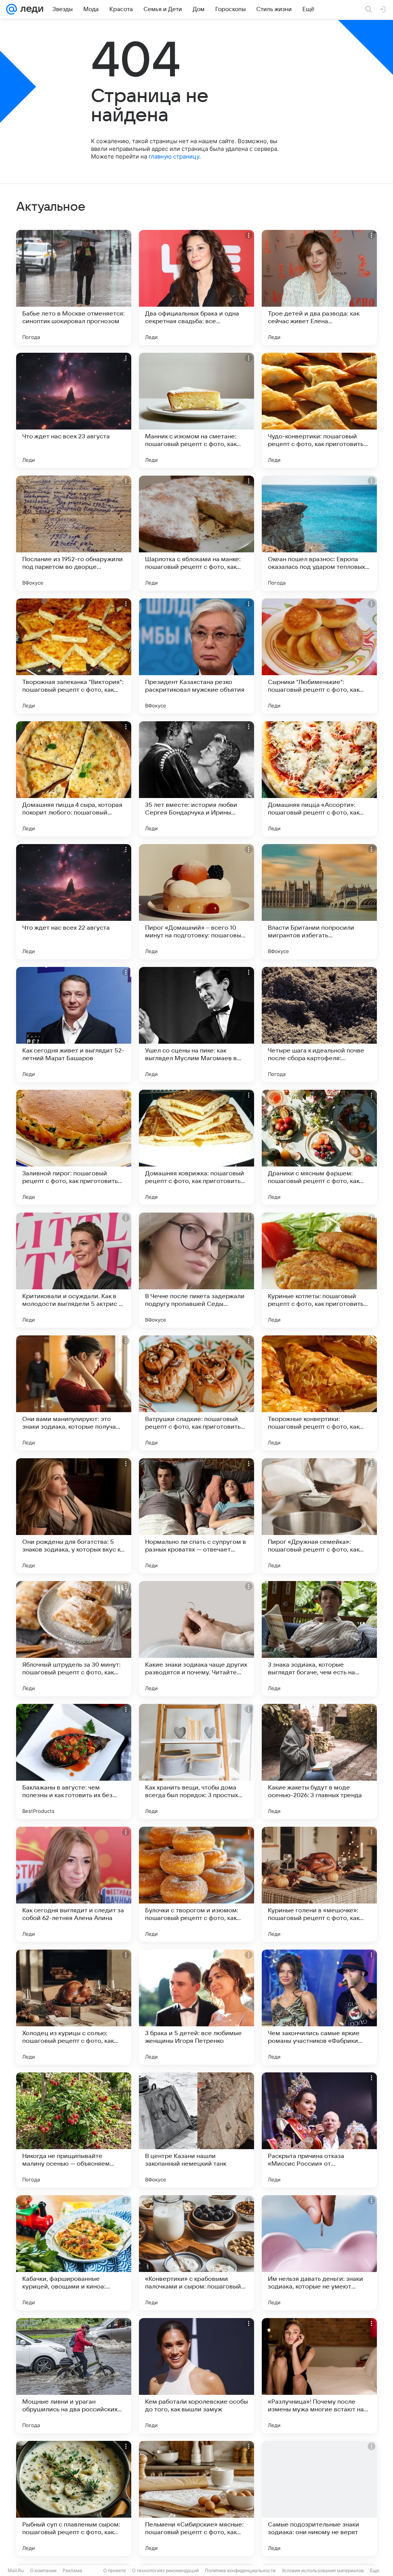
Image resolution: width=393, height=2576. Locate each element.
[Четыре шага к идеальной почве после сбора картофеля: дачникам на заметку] (319, 1024)
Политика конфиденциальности (240, 2570)
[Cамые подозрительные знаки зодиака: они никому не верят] (319, 2498)
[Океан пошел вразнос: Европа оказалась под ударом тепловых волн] (319, 533)
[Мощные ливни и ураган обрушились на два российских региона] (74, 2376)
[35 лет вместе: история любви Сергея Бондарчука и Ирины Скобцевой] (196, 779)
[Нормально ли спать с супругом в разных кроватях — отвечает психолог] (196, 1516)
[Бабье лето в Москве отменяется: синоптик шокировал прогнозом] (74, 288)
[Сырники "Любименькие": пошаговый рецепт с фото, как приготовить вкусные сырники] (319, 656)
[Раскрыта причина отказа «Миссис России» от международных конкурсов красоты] (319, 2130)
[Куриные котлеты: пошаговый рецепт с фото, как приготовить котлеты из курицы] (319, 1270)
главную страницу (174, 156)
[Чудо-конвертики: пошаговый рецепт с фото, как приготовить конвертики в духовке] (319, 410)
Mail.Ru (16, 2570)
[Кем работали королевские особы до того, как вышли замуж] (196, 2376)
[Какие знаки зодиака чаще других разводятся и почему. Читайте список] (196, 1639)
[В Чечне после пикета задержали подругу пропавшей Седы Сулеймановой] (196, 1270)
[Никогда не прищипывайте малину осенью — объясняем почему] (74, 2130)
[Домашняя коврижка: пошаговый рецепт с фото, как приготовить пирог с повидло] (196, 1147)
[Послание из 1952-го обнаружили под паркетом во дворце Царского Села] (74, 533)
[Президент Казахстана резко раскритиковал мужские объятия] (196, 656)
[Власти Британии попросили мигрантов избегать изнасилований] (319, 902)
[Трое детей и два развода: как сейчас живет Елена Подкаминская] (319, 288)
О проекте (115, 2570)
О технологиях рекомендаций (165, 2570)
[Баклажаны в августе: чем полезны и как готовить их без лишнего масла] (74, 1761)
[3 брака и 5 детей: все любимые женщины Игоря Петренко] (196, 2007)
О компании (43, 2570)
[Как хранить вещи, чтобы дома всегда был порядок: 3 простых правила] (196, 1761)
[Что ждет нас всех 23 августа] (74, 410)
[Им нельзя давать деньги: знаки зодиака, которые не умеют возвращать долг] (319, 2253)
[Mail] (12, 9)
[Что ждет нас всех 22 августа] (74, 902)
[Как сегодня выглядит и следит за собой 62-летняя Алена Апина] (74, 1884)
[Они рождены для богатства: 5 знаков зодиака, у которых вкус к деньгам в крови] (74, 1516)
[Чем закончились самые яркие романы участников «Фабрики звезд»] (319, 2007)
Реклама (72, 2570)
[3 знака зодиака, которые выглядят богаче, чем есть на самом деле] (319, 1639)
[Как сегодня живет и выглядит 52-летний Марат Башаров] (74, 1024)
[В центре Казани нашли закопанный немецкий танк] (196, 2130)
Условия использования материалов (323, 2570)
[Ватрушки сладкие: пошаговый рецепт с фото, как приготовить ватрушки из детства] (196, 1393)
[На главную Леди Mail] (30, 9)
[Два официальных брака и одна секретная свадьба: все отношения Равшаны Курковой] (196, 288)
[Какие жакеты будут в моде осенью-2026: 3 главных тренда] (319, 1761)
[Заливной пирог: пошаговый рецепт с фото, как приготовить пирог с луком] (74, 1147)
